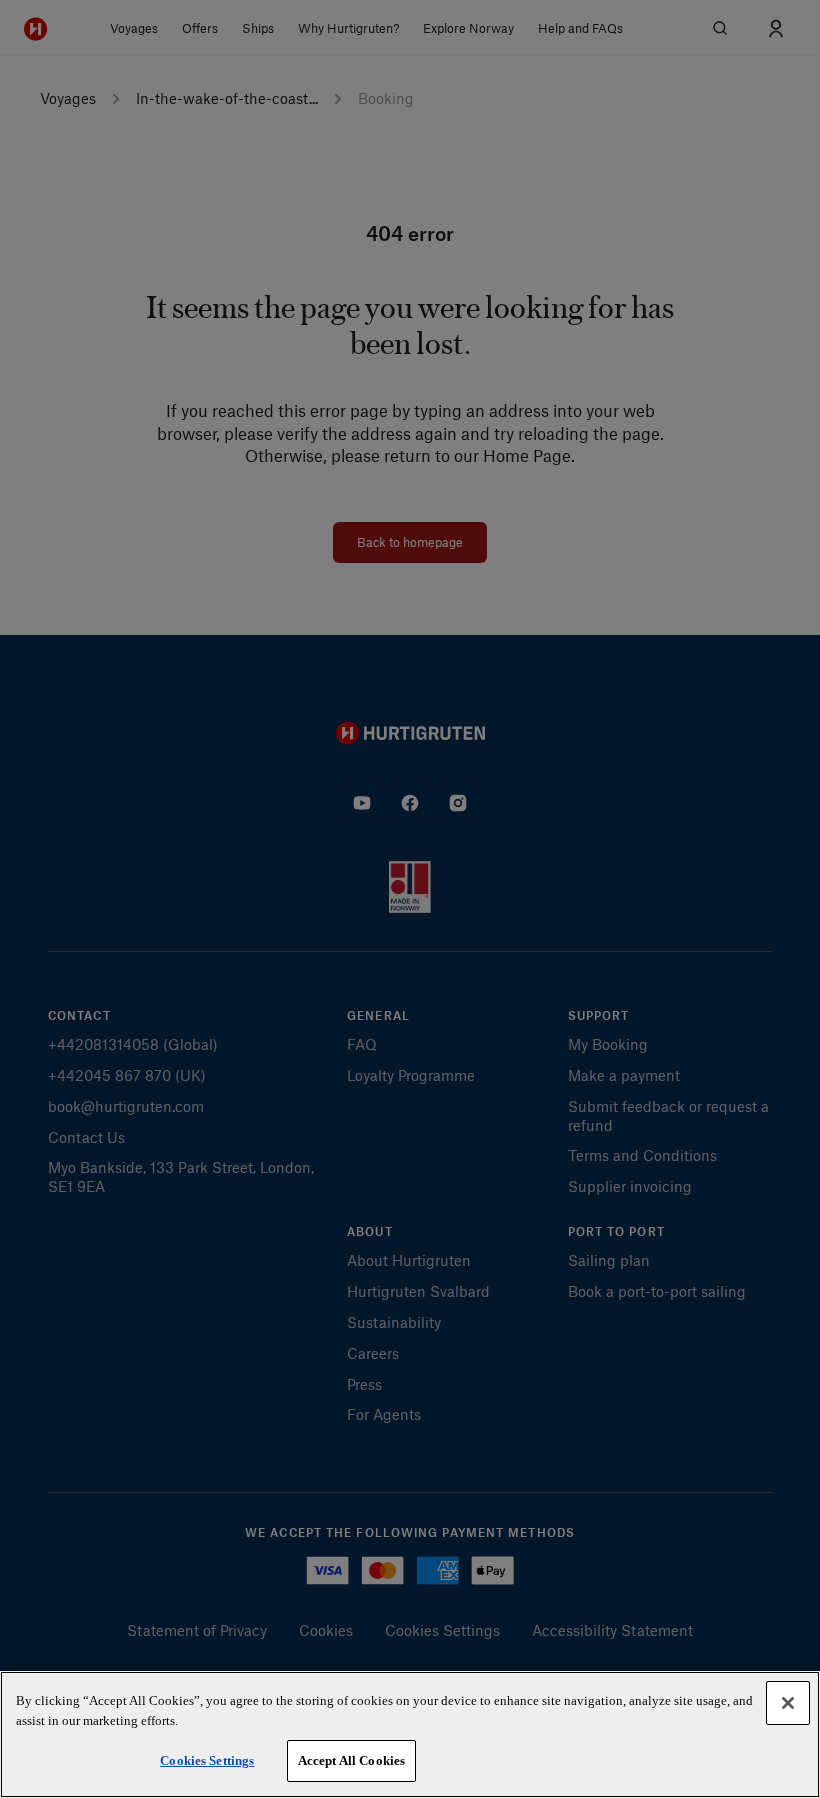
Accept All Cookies (351, 1760)
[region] (410, 1734)
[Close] (788, 1703)
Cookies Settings (207, 1760)
